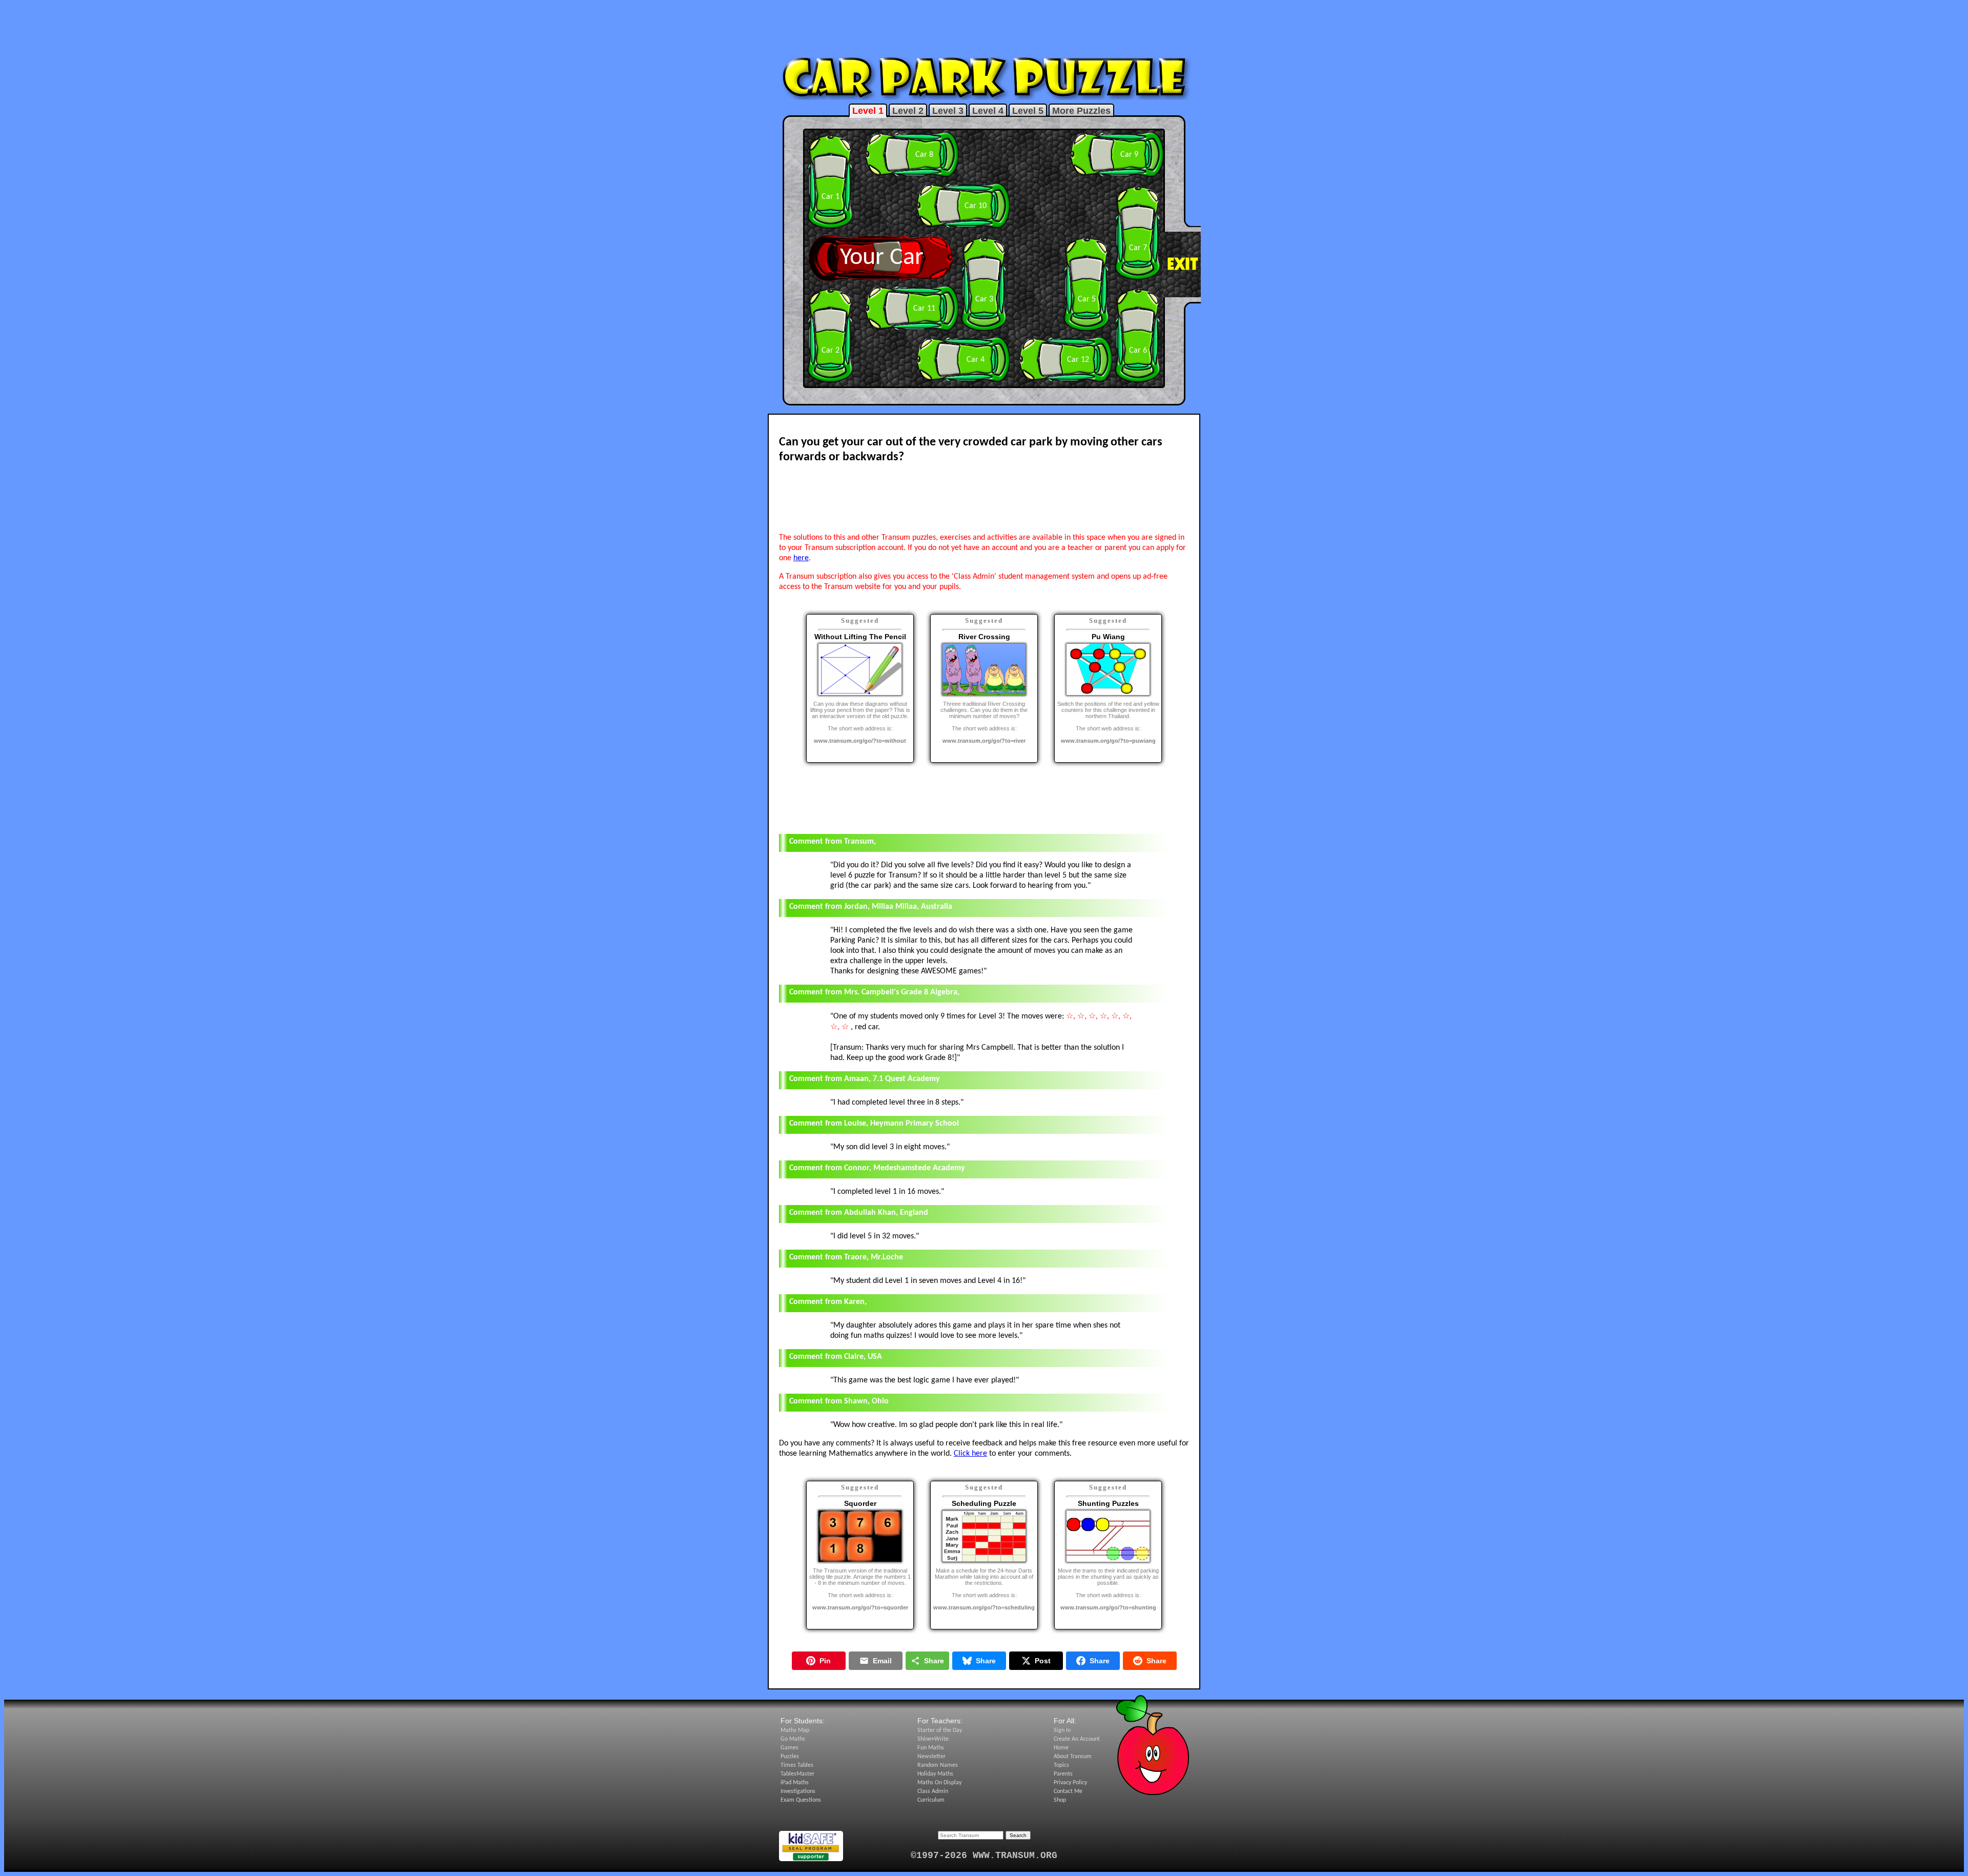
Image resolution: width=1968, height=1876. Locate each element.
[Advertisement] (984, 27)
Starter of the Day (940, 1730)
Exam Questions (801, 1800)
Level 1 (868, 111)
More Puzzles (1081, 111)
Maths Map (795, 1730)
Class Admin (933, 1791)
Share (934, 1661)
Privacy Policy (1070, 1783)
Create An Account (1077, 1739)
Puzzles (790, 1757)
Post (1043, 1661)
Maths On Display (939, 1783)
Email (882, 1661)
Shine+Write (933, 1739)
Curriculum (931, 1800)
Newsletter (931, 1757)
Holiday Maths (935, 1774)
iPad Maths (795, 1783)
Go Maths (793, 1739)
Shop (1060, 1800)
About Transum (1073, 1757)
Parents (1063, 1774)
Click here (970, 1454)
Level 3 (948, 111)
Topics (1061, 1765)
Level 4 (988, 111)
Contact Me (1068, 1791)
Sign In (1062, 1730)
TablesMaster (797, 1774)
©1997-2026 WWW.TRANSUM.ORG (984, 1855)
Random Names (938, 1765)
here (801, 558)
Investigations (798, 1791)
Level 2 (908, 111)
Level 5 (1028, 111)
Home (1061, 1748)
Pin (825, 1661)
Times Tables (797, 1765)
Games (790, 1748)
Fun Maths (931, 1748)
